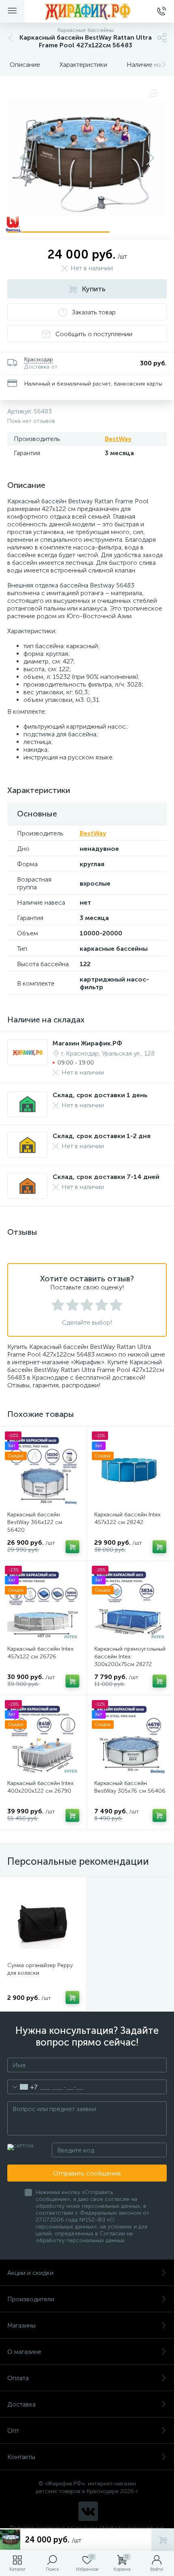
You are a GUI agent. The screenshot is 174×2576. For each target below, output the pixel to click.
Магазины (21, 2325)
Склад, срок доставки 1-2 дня (102, 1136)
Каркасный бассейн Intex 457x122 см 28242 (127, 1518)
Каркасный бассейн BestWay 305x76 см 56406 (130, 1787)
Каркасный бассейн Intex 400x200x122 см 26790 (40, 1787)
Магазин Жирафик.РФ (87, 1043)
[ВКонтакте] (88, 2511)
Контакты (21, 2457)
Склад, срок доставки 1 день (100, 1095)
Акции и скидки (30, 2273)
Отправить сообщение (87, 2173)
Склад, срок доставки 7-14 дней (106, 1177)
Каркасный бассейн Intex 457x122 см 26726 (40, 1653)
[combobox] (22, 2087)
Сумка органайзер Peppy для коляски (40, 1969)
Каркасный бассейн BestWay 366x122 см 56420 (35, 1522)
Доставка (21, 2404)
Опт (13, 2431)
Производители (31, 2299)
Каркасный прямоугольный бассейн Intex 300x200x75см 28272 (130, 1657)
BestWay (118, 439)
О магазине (24, 2352)
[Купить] (72, 1547)
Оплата (18, 2378)
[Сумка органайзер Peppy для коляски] (43, 1921)
